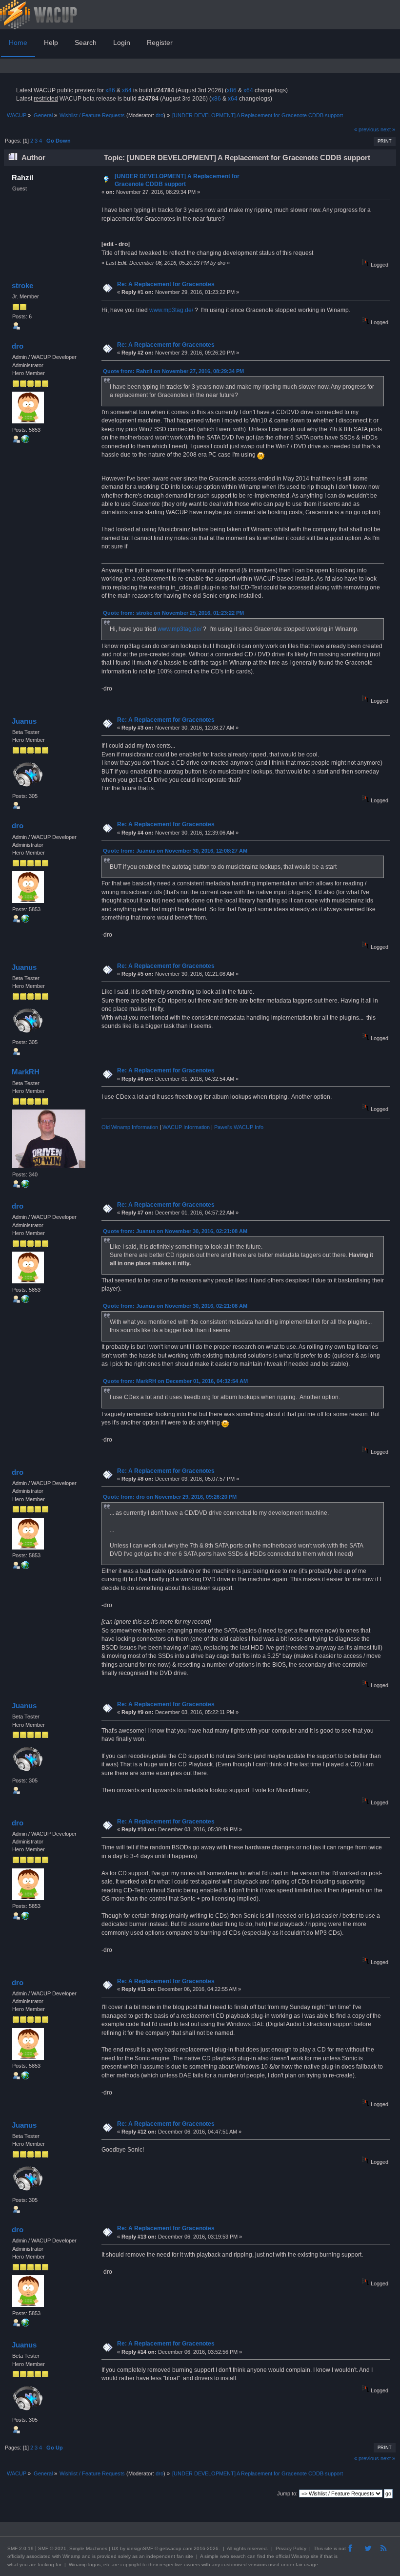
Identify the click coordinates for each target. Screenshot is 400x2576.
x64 (127, 90)
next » (388, 129)
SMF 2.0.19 (20, 2548)
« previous (367, 129)
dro (160, 115)
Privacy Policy (291, 2548)
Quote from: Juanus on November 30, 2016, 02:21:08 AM (175, 1231)
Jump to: (287, 2493)
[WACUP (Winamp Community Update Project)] (25, 441)
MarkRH (26, 1072)
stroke (22, 285)
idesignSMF (140, 2548)
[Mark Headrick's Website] (25, 1186)
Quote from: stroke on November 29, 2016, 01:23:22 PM (173, 613)
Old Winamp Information (130, 1127)
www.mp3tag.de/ (171, 310)
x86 (110, 90)
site (328, 2548)
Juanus (24, 721)
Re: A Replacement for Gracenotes (166, 284)
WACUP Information (186, 1127)
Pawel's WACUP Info (239, 1127)
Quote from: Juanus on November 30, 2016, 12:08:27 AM (175, 851)
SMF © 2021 (52, 2548)
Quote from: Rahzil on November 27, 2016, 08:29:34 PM (173, 371)
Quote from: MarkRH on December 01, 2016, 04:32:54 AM (175, 1381)
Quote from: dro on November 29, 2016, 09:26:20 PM (170, 1497)
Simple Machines (88, 2548)
